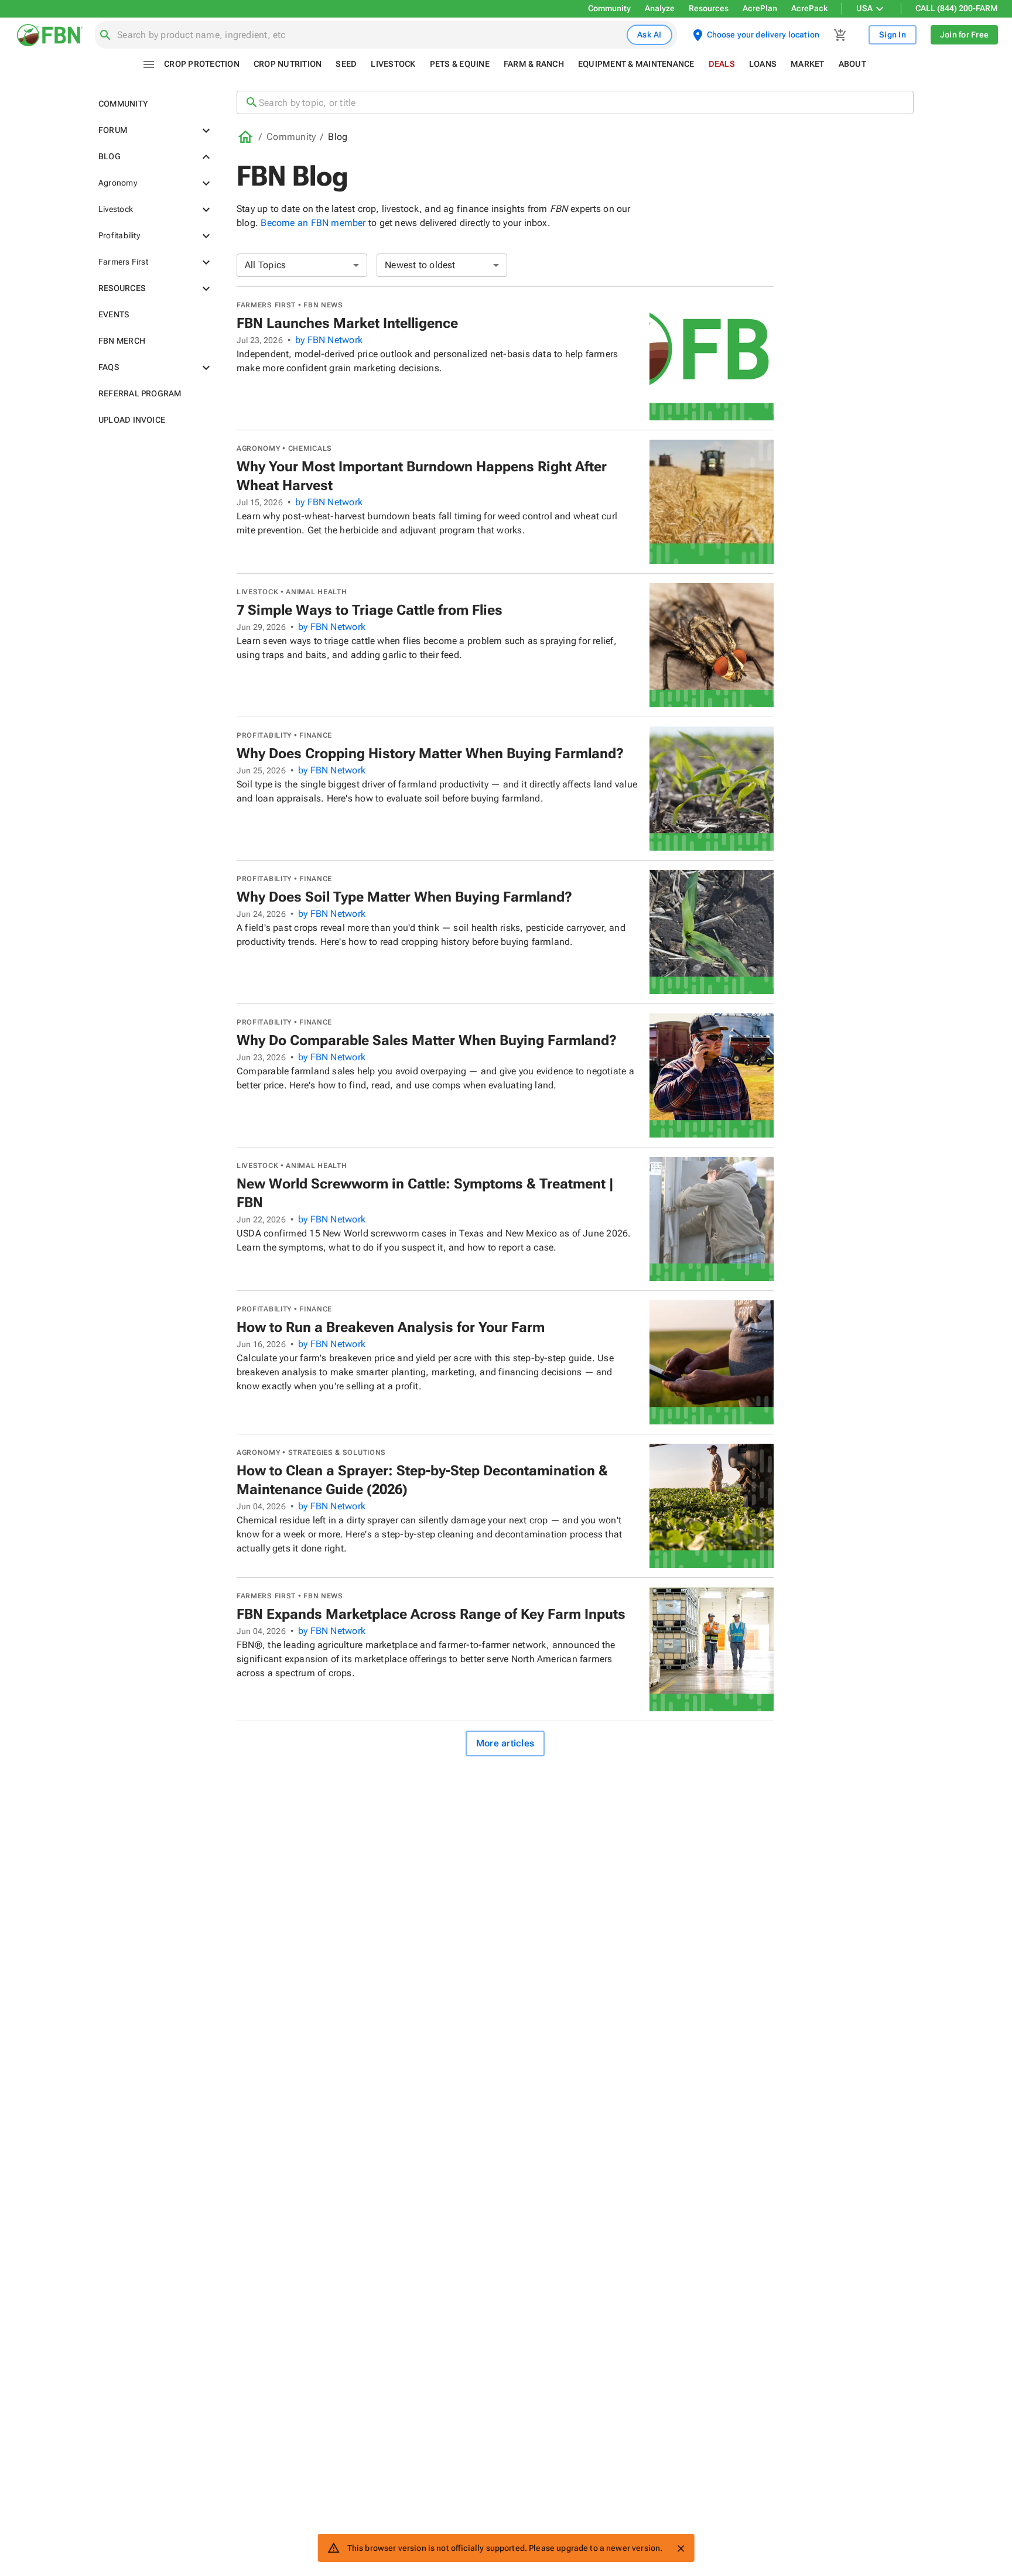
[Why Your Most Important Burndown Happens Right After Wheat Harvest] (712, 502)
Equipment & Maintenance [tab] (636, 64)
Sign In (893, 35)
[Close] (681, 2548)
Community (609, 8)
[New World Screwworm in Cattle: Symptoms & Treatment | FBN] (712, 1219)
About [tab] (852, 64)
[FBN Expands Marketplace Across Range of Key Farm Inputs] (712, 1649)
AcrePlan (760, 8)
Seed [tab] (346, 64)
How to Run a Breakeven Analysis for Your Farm (391, 1327)
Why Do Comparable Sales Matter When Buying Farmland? (427, 1040)
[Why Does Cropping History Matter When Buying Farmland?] (712, 789)
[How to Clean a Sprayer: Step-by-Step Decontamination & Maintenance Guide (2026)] (712, 1506)
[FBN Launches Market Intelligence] (712, 358)
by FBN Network (329, 340)
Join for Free (964, 35)
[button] (153, 104)
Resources (709, 8)
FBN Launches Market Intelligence (347, 323)
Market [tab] (808, 64)
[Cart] (840, 35)
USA (864, 8)
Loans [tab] (763, 64)
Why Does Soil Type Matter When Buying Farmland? (404, 897)
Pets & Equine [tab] (460, 64)
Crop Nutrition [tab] (288, 64)
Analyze (660, 8)
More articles (505, 1743)
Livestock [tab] (393, 64)
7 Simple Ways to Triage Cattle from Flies (370, 610)
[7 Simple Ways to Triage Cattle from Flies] (712, 645)
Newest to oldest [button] (420, 265)
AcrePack (809, 8)
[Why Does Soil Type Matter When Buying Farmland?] (712, 932)
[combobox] (370, 35)
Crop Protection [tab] (202, 64)
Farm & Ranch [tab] (534, 64)
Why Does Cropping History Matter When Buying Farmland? (430, 753)
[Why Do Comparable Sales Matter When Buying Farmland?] (712, 1075)
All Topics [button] (265, 265)
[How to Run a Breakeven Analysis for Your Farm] (712, 1362)
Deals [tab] (722, 64)
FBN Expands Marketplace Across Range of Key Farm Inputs (431, 1614)
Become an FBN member (313, 223)
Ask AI (649, 35)
